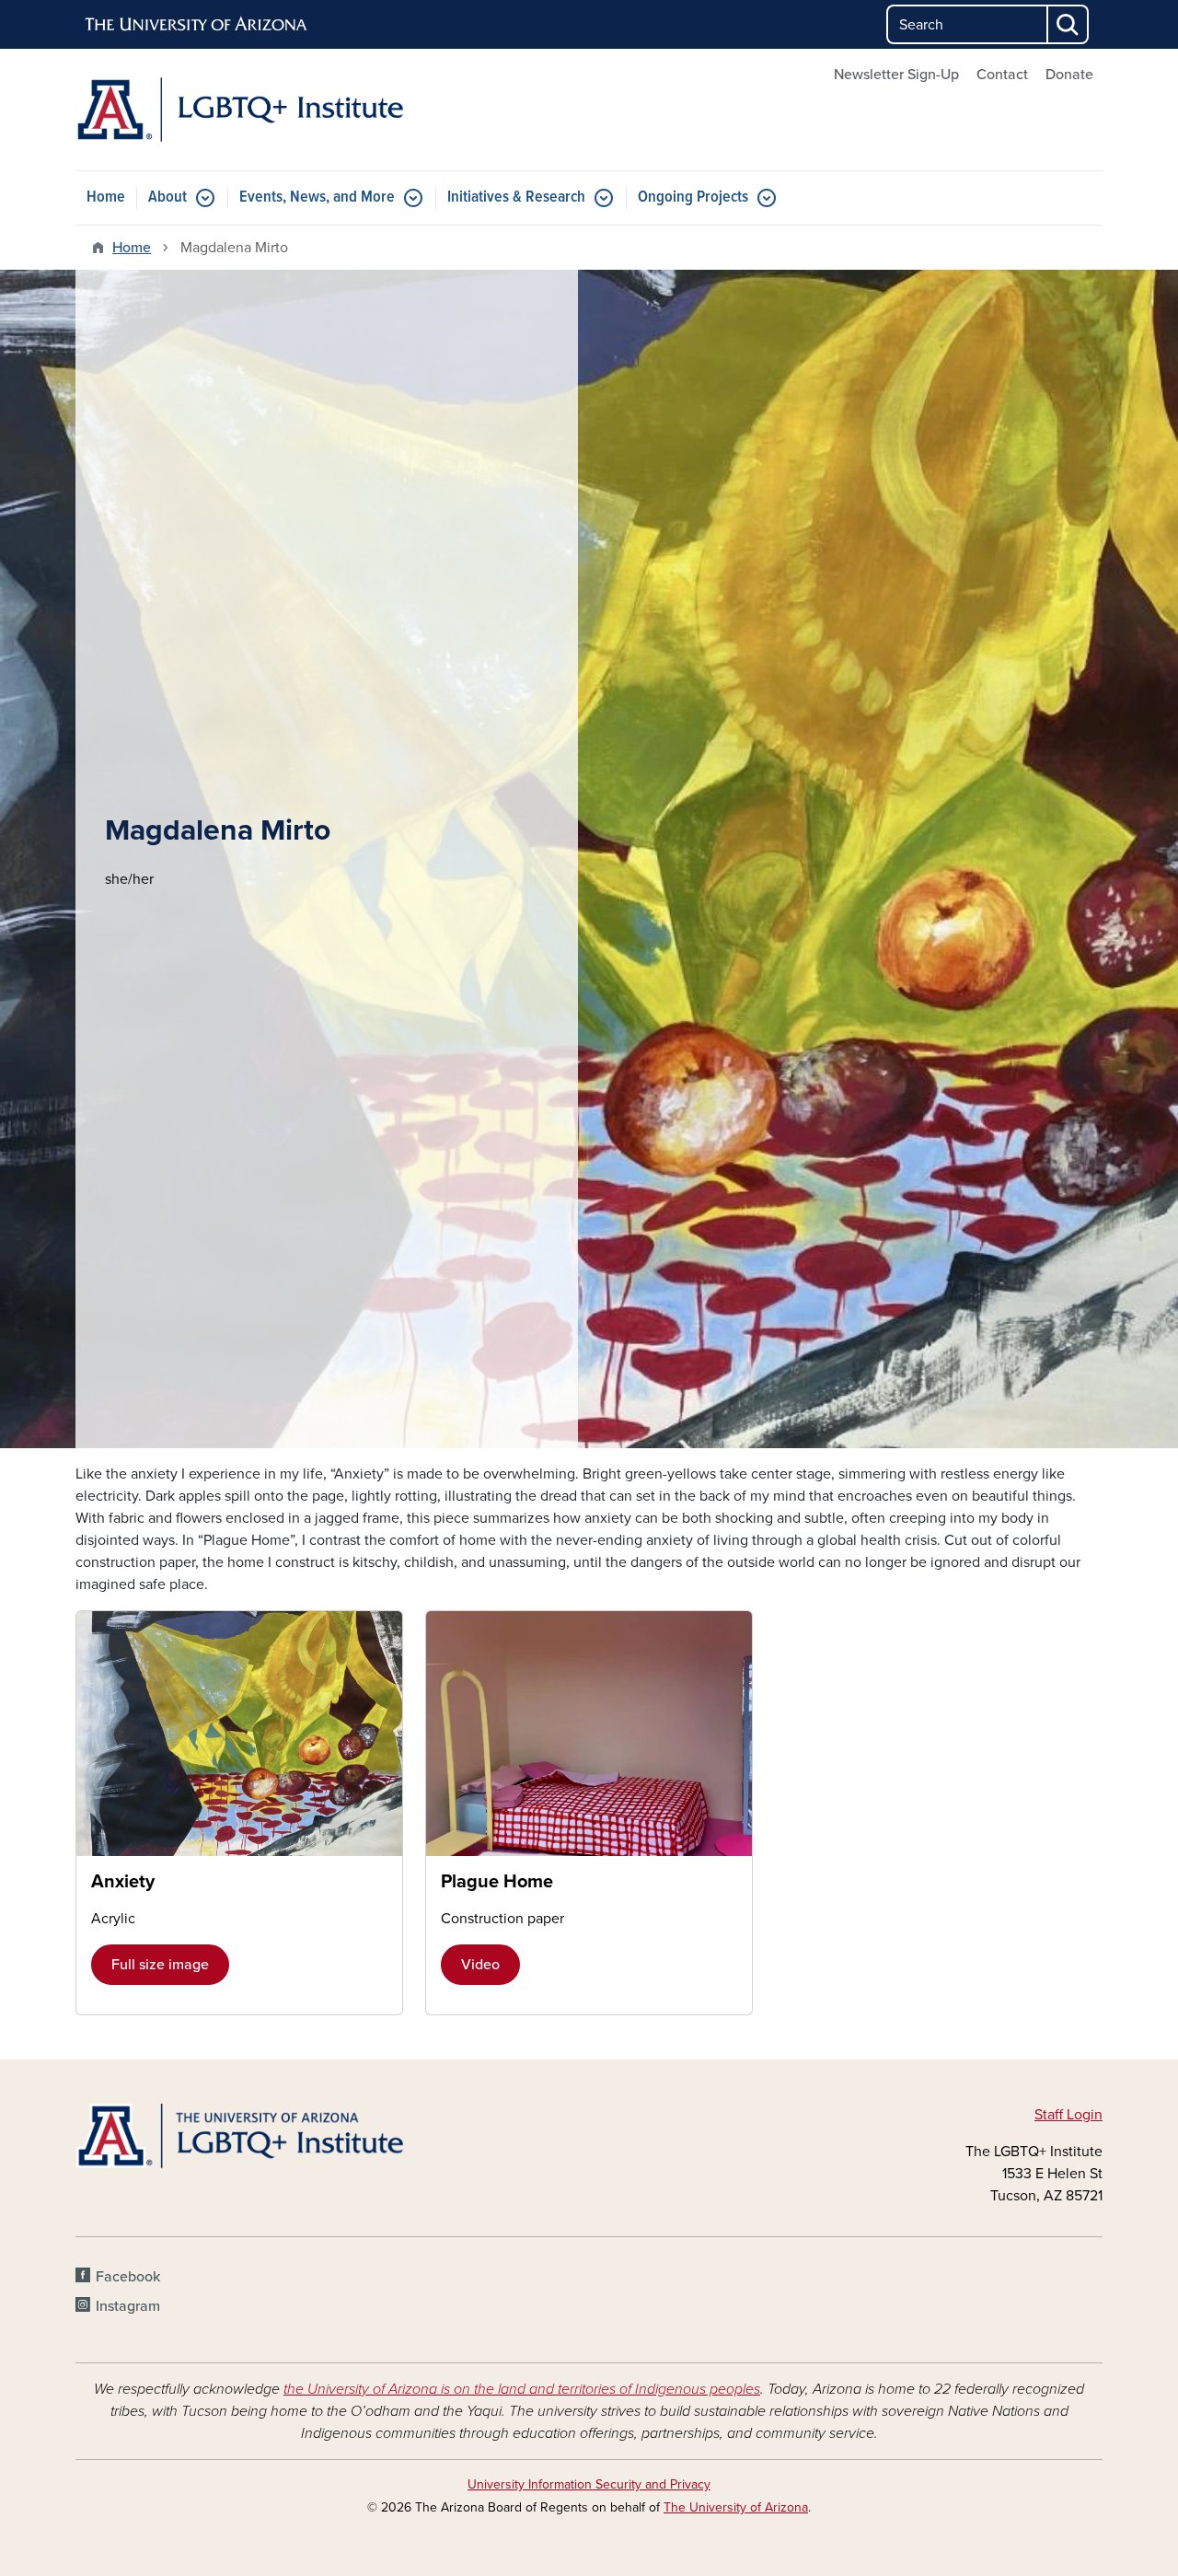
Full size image (160, 1965)
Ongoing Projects (693, 197)
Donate (1069, 75)
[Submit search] (1068, 24)
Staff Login (1068, 2115)
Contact (1002, 75)
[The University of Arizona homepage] (197, 25)
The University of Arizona (736, 2507)
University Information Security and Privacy (589, 2484)
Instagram (128, 2306)
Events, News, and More (317, 197)
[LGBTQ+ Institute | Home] (239, 110)
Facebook (128, 2277)
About (167, 197)
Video (480, 1965)
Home (106, 197)
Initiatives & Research (516, 197)
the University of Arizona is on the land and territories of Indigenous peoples (522, 2389)
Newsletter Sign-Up (896, 75)
